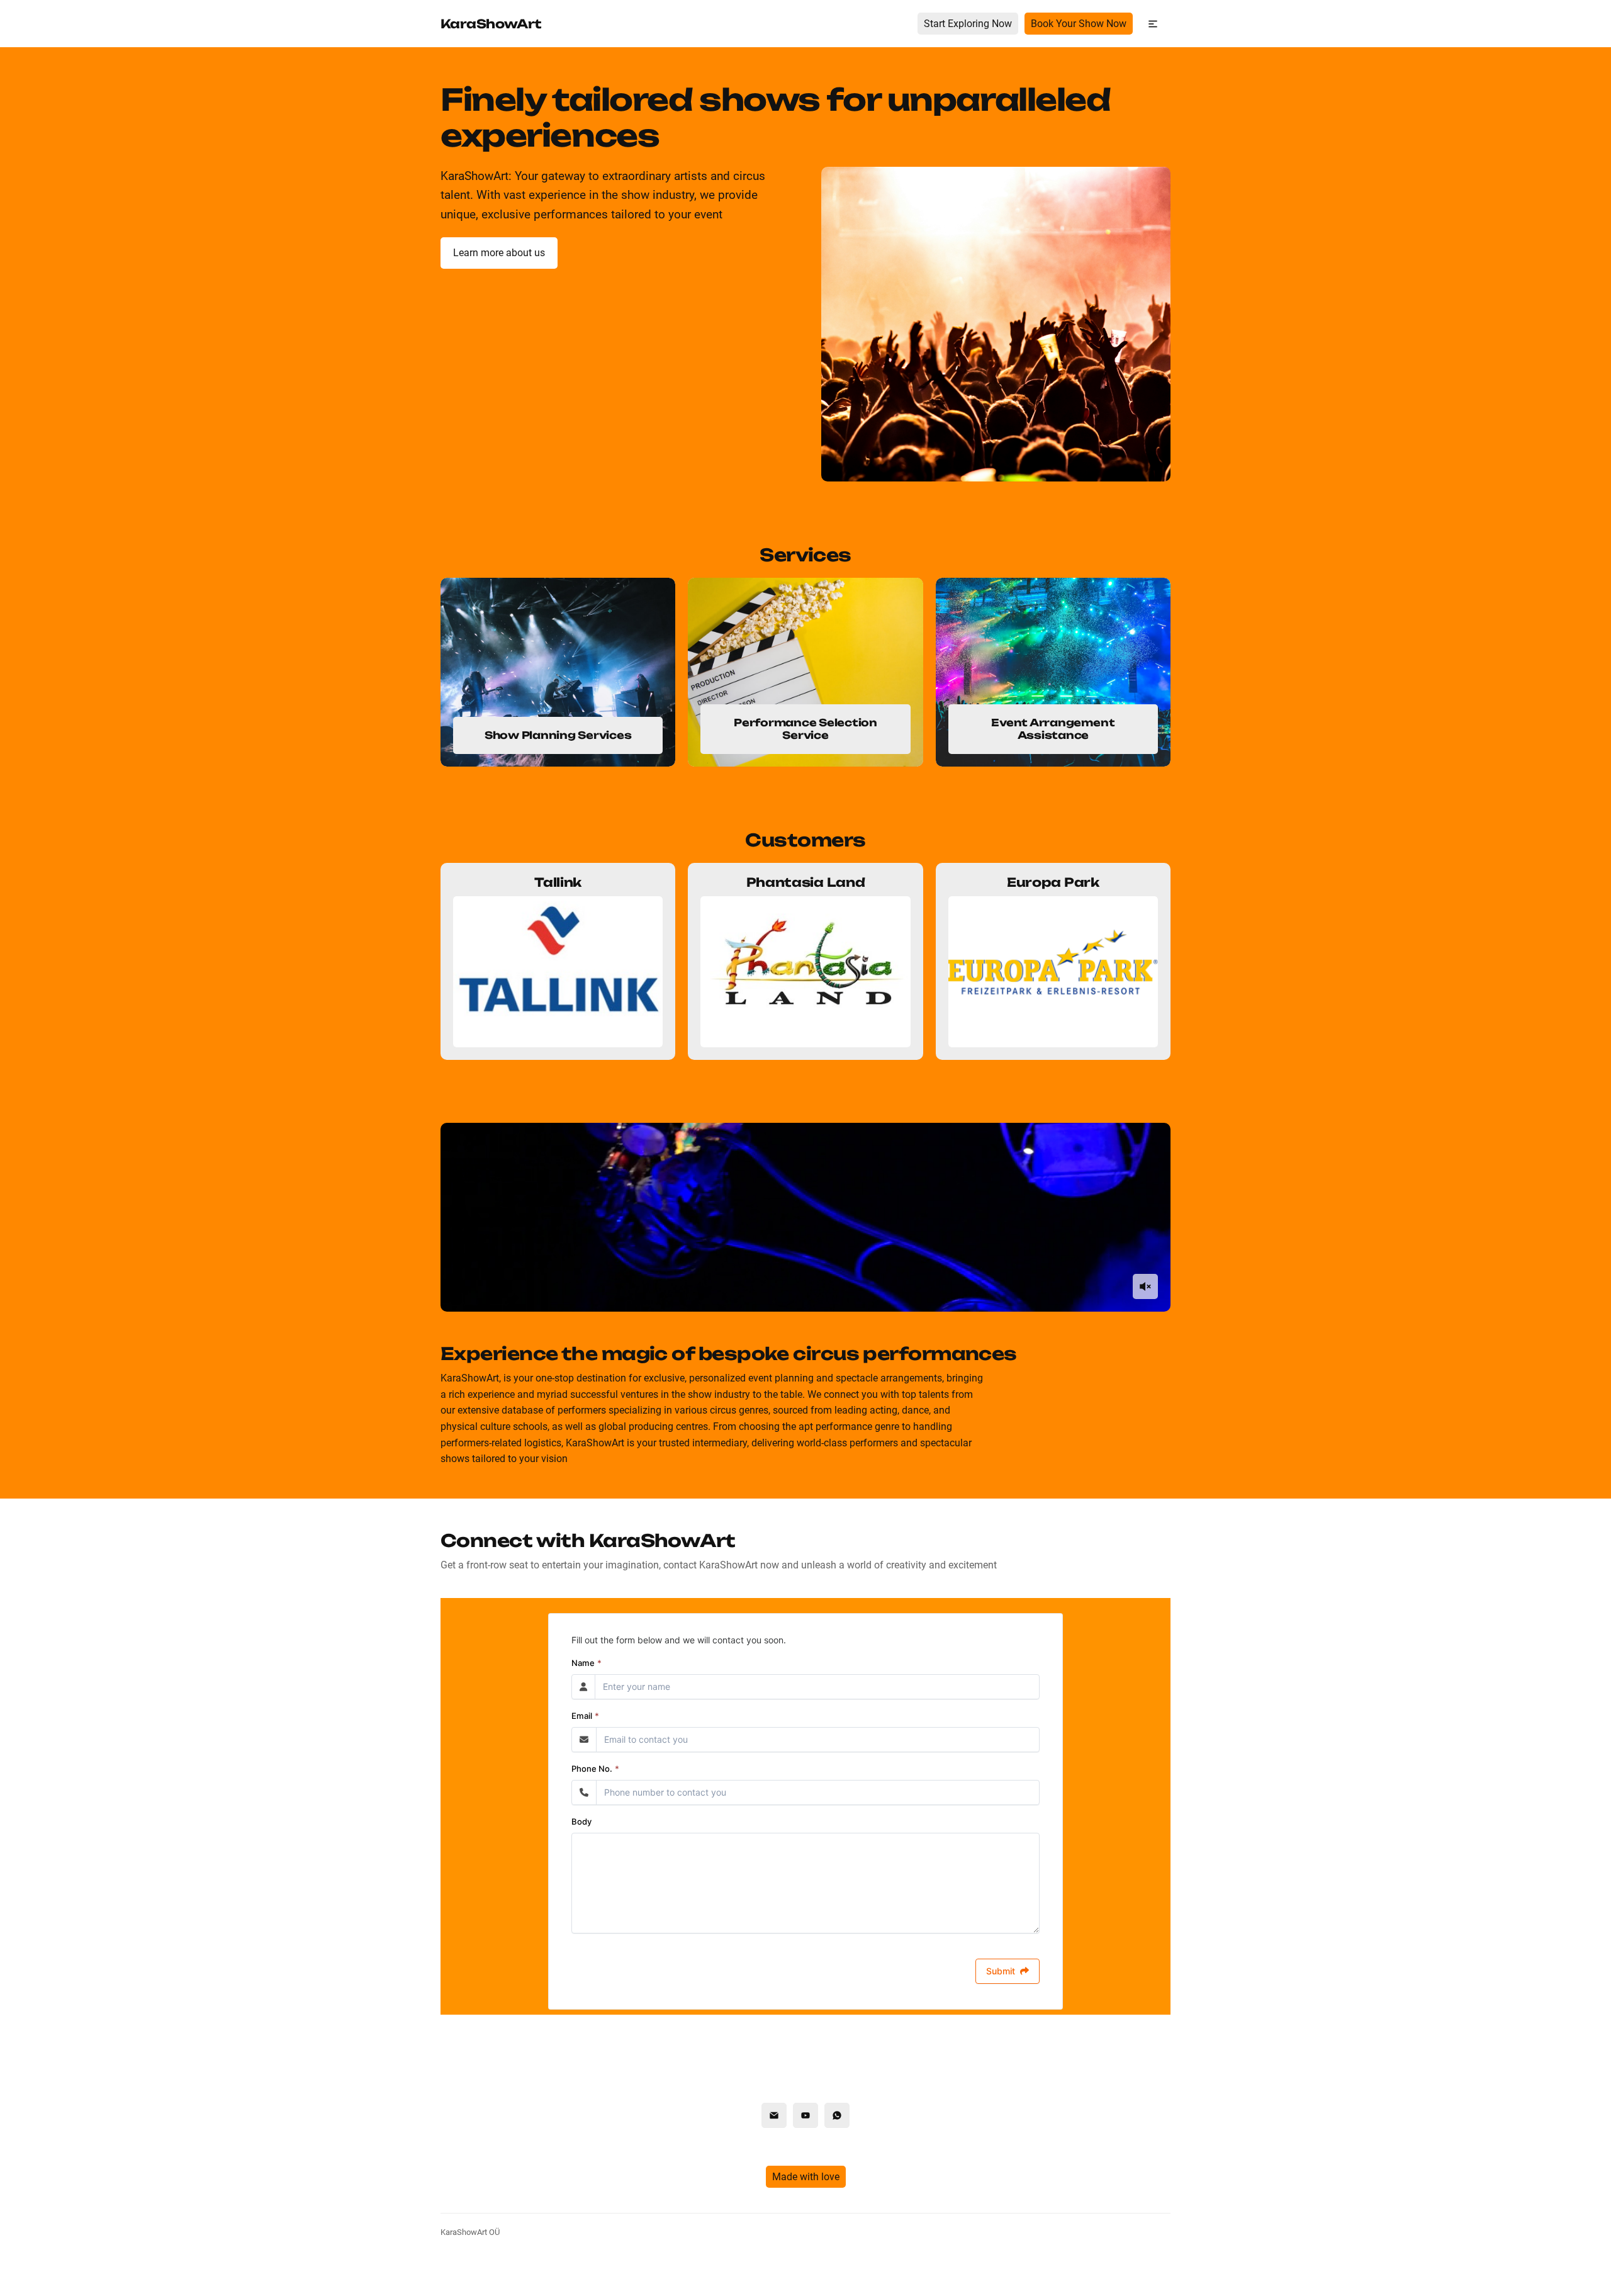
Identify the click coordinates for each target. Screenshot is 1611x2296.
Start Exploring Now (968, 24)
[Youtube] (805, 2115)
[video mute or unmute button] (1145, 1286)
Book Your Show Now (1079, 24)
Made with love (806, 2177)
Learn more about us (499, 253)
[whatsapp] (837, 2115)
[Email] (774, 2115)
